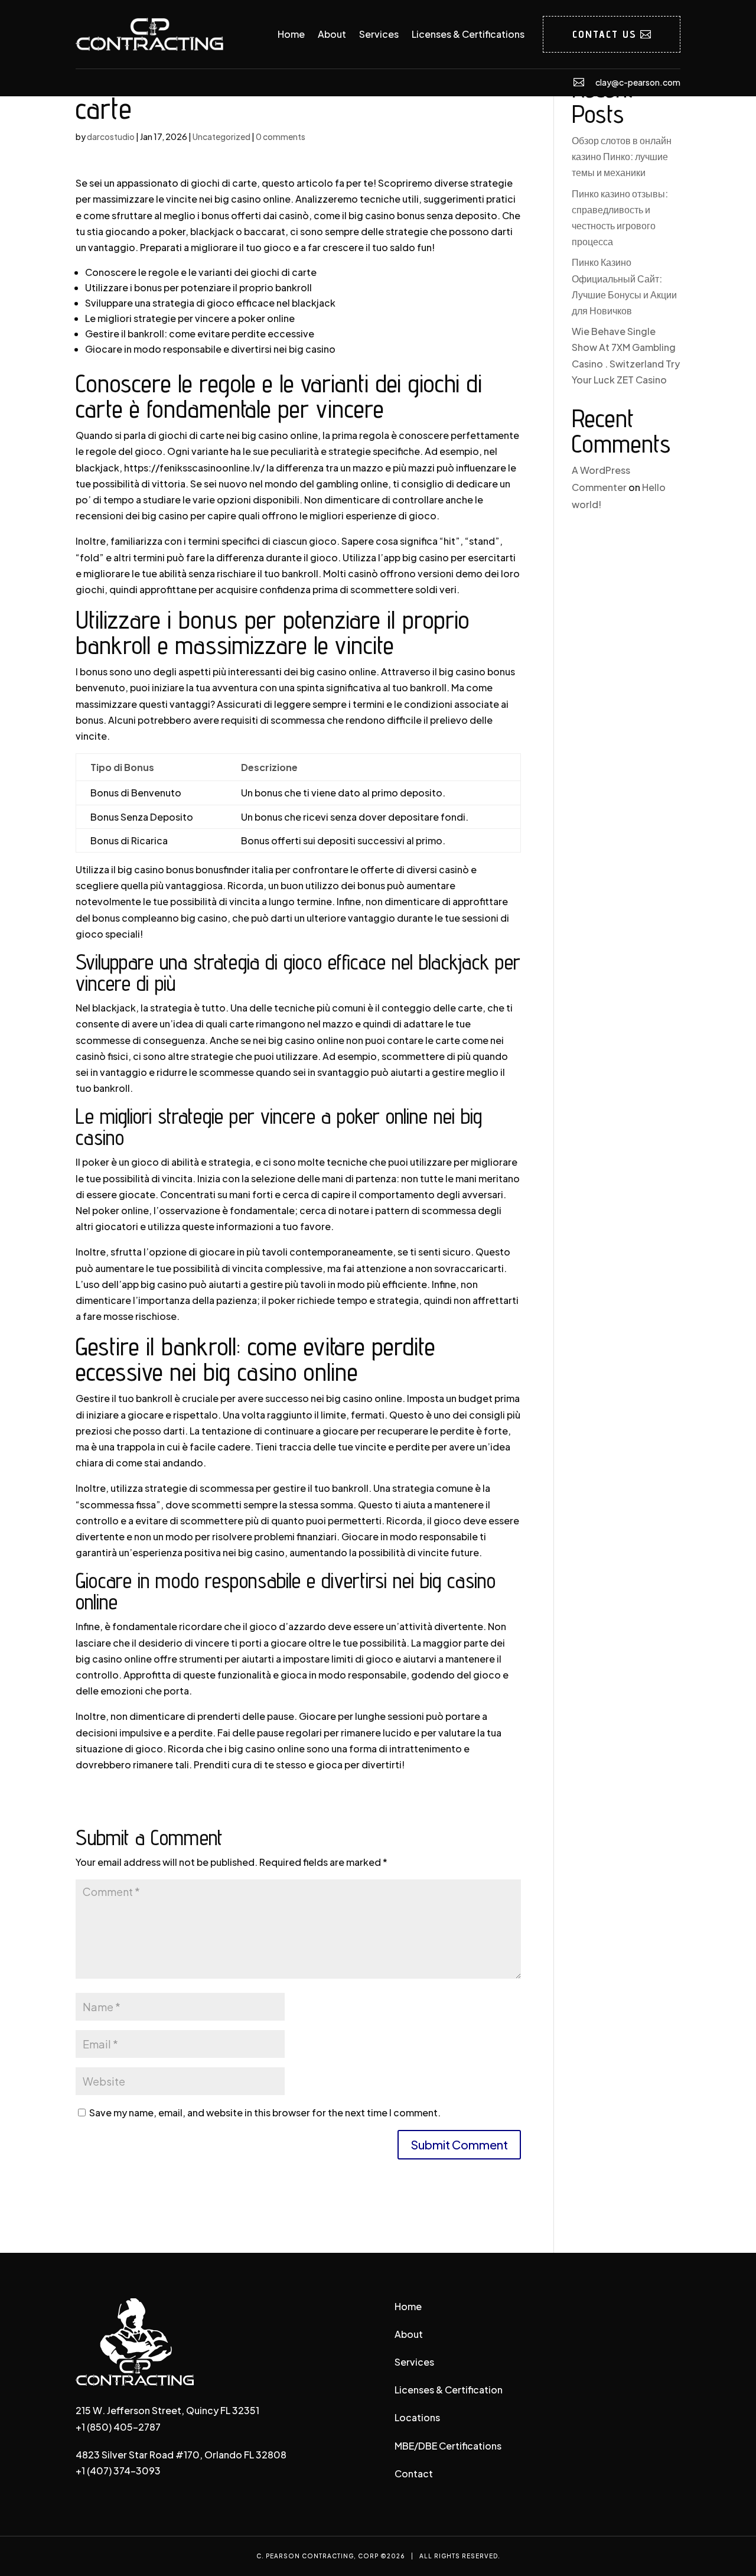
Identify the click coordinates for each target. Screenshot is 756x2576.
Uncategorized (221, 136)
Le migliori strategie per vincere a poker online (190, 318)
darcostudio (111, 136)
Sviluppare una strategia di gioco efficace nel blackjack (210, 303)
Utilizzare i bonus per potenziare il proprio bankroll (198, 287)
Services (379, 34)
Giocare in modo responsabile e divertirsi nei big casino (210, 349)
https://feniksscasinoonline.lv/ (194, 468)
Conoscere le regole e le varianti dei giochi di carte (201, 272)
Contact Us (605, 34)
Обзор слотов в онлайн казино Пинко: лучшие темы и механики (622, 156)
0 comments (281, 136)
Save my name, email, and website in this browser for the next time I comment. (265, 2112)
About (332, 34)
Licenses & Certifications (468, 34)
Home (291, 34)
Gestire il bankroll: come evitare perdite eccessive (200, 334)
